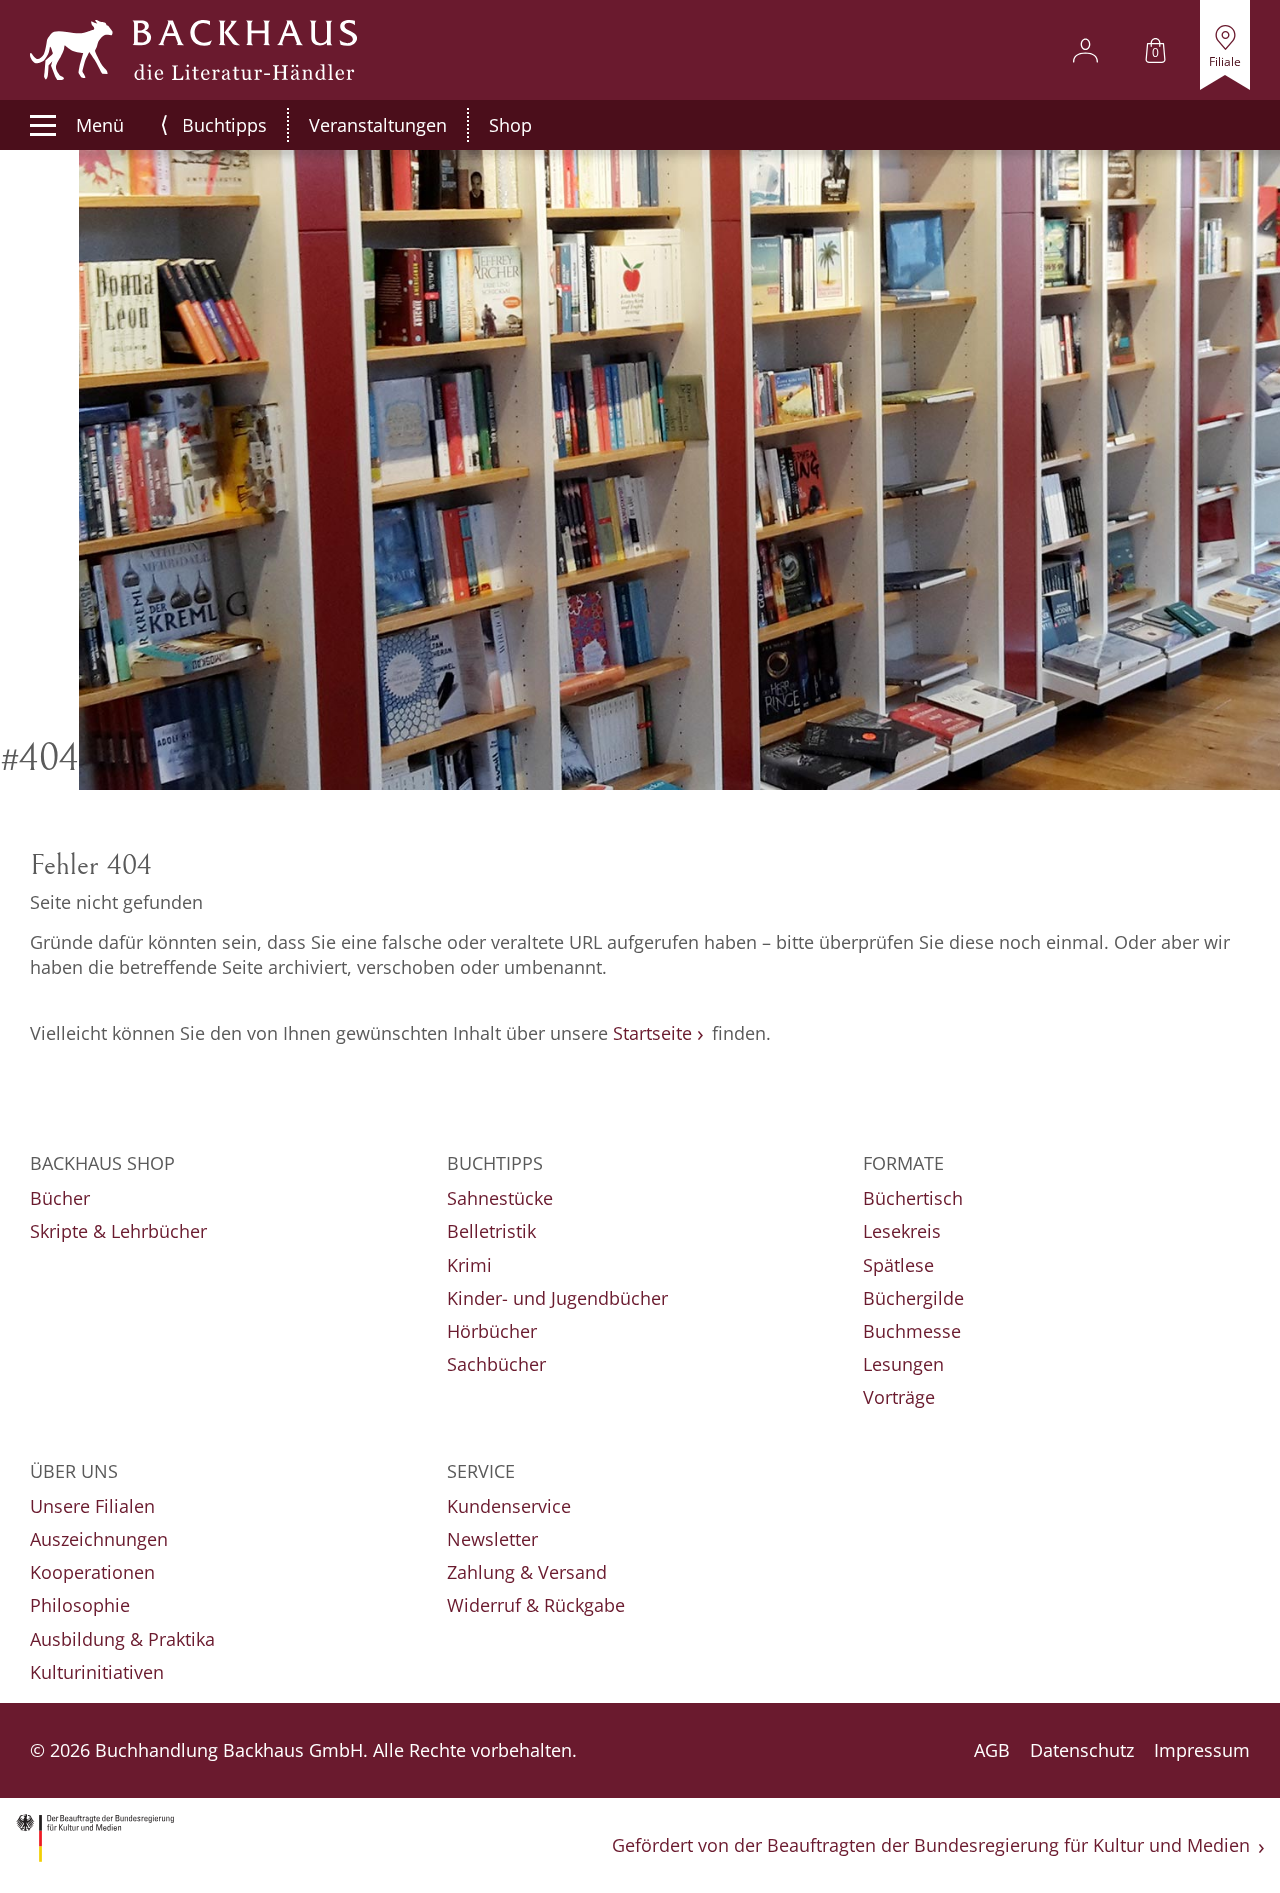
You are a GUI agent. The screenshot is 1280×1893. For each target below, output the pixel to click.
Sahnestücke (500, 1198)
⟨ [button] (164, 124)
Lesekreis (902, 1231)
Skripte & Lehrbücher (118, 1231)
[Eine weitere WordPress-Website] (193, 50)
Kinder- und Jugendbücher (557, 1298)
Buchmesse (912, 1331)
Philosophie (80, 1605)
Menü (100, 125)
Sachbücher (496, 1364)
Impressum (1202, 1750)
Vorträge (899, 1397)
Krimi (469, 1265)
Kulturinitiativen (97, 1672)
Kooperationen (92, 1572)
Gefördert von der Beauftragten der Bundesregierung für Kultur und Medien (931, 1845)
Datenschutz (1082, 1750)
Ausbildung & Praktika (122, 1639)
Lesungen (903, 1364)
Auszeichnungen (99, 1539)
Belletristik (491, 1231)
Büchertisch (913, 1198)
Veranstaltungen (378, 125)
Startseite (652, 1033)
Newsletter (492, 1539)
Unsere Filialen (92, 1506)
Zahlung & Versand (527, 1572)
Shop (510, 125)
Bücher (60, 1198)
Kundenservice (509, 1506)
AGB (992, 1750)
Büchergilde (913, 1298)
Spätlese (898, 1265)
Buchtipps (224, 125)
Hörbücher (492, 1331)
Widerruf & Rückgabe (536, 1605)
